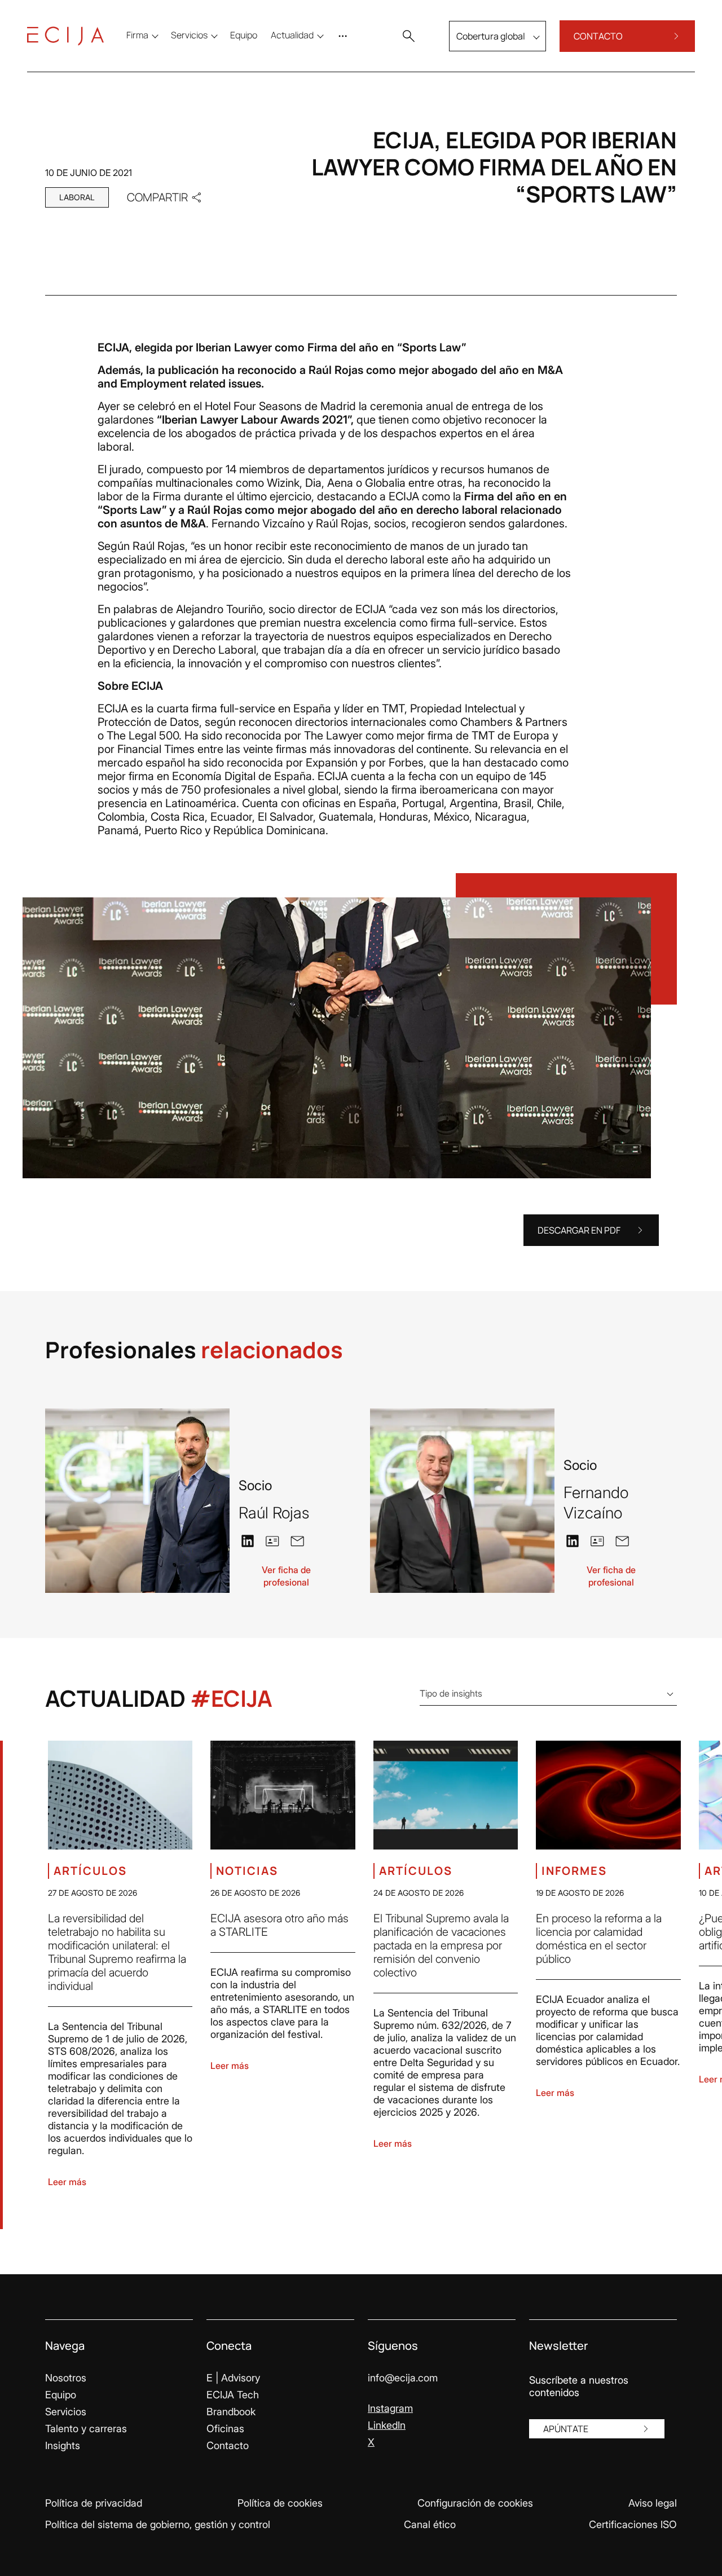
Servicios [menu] (189, 35)
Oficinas (225, 2429)
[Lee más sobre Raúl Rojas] (137, 1501)
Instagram (390, 2408)
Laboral (77, 197)
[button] (408, 36)
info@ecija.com (403, 2378)
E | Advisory (233, 2378)
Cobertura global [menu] (491, 36)
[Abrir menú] (345, 36)
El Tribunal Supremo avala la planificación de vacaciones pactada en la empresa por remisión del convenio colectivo (441, 1945)
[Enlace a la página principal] (65, 36)
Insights (63, 2445)
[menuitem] (244, 35)
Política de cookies (280, 2503)
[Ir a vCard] (272, 1541)
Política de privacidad (94, 2503)
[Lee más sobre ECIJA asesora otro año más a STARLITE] (283, 1795)
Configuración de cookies (475, 2503)
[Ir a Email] (297, 1540)
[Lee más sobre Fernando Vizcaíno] (462, 1501)
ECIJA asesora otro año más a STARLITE (279, 1925)
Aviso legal (653, 2503)
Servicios (66, 2412)
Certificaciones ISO (633, 2524)
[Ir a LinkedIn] (248, 1540)
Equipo (61, 2395)
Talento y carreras (86, 2429)
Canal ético (430, 2524)
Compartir (157, 197)
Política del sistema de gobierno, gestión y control (158, 2524)
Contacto (228, 2445)
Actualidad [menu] (292, 35)
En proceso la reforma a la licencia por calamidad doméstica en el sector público (599, 1939)
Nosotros (66, 2378)
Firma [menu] (137, 35)
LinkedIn (387, 2425)
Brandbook (231, 2412)
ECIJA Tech (233, 2395)
